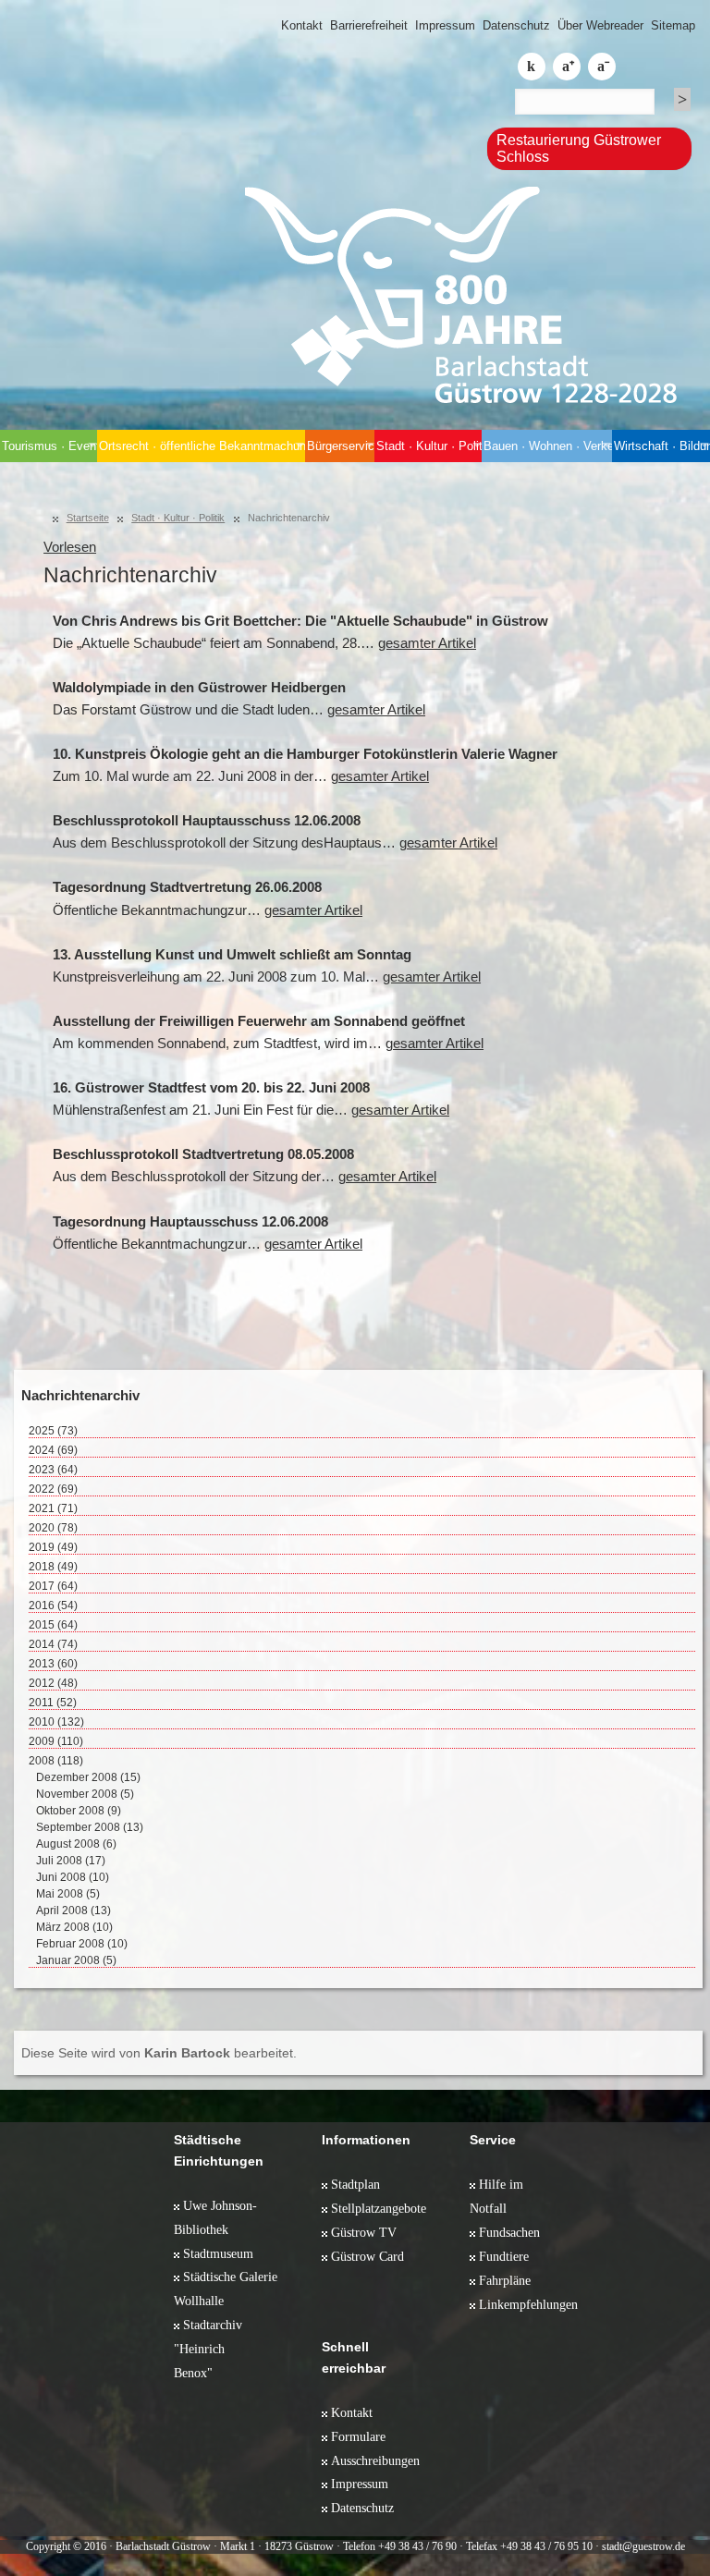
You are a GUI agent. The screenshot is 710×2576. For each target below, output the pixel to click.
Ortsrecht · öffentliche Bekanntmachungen (202, 446)
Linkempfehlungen (528, 2304)
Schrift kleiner (602, 67)
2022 (53, 1489)
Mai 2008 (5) (68, 1894)
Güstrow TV (364, 2232)
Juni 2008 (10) (73, 1877)
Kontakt (302, 25)
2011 (53, 1703)
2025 (53, 1431)
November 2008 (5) (85, 1794)
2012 (53, 1683)
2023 (53, 1470)
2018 (53, 1567)
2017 (53, 1586)
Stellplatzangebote (379, 2208)
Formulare (358, 2436)
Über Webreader (600, 25)
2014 (53, 1644)
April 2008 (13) (73, 1911)
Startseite (88, 518)
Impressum (445, 25)
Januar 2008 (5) (76, 1960)
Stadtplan (355, 2184)
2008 (56, 1761)
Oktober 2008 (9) (79, 1811)
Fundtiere (504, 2256)
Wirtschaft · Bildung (662, 446)
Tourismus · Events (49, 446)
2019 (53, 1547)
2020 (53, 1528)
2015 (53, 1625)
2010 (56, 1722)
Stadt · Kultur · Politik (429, 446)
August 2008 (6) (76, 1844)
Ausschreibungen (375, 2460)
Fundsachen (509, 2232)
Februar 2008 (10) (82, 1944)
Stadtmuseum (218, 2253)
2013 (53, 1664)
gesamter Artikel (427, 643)
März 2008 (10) (74, 1927)
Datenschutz (516, 25)
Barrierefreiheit (369, 25)
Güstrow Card (367, 2256)
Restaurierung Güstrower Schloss (579, 148)
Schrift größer (567, 67)
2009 (56, 1741)
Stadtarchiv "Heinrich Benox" (208, 2349)
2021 (53, 1508)
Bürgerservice (341, 446)
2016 (53, 1605)
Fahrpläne (505, 2280)
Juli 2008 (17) (71, 1861)
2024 (53, 1450)
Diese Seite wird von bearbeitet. (159, 2053)
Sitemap (673, 25)
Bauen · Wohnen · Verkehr (547, 446)
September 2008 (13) (90, 1827)
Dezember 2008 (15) (88, 1777)
